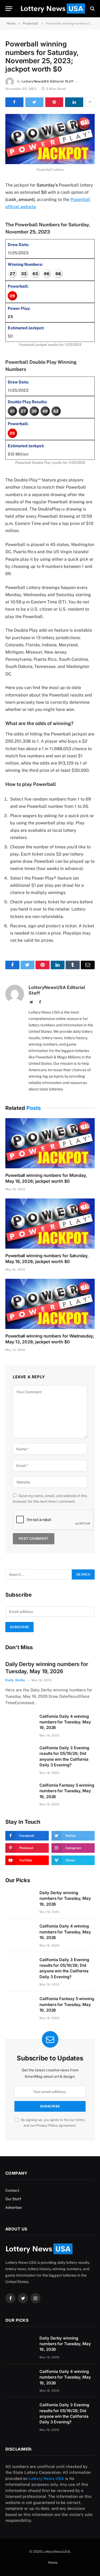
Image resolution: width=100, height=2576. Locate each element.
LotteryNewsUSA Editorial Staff (47, 81)
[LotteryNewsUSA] (53, 9)
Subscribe (19, 1627)
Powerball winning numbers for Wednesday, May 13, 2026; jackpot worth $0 (50, 1339)
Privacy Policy (47, 2125)
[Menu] (9, 9)
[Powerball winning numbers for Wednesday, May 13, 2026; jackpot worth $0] (50, 1304)
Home (53, 2563)
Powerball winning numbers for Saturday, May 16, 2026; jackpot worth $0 (47, 1259)
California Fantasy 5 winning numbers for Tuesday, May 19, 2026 (67, 1791)
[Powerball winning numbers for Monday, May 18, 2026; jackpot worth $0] (50, 1143)
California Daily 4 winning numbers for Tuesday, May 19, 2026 (65, 1722)
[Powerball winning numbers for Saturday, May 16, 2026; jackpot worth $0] (50, 1224)
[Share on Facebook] (14, 102)
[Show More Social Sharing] (90, 102)
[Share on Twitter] (34, 102)
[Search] (92, 9)
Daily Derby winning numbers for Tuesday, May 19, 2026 (65, 1898)
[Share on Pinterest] (54, 102)
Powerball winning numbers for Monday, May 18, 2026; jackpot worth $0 (46, 1178)
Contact (12, 2190)
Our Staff (13, 2199)
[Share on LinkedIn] (74, 102)
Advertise (13, 2207)
